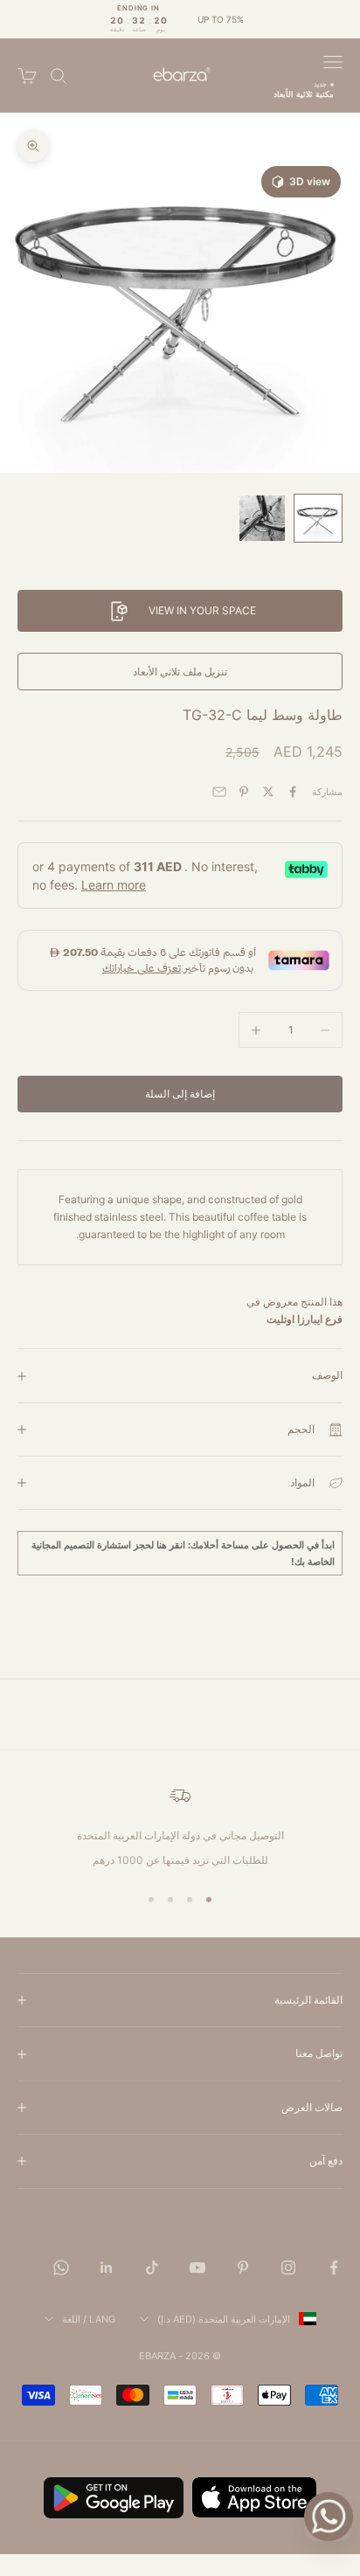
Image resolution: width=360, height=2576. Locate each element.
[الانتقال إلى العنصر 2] (262, 518)
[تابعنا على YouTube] (197, 2268)
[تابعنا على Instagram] (288, 2268)
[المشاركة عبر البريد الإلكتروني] (219, 792)
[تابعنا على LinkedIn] (107, 2268)
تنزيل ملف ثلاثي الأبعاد (180, 672)
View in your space (202, 610)
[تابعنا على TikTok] (152, 2268)
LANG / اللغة (89, 2319)
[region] (180, 1827)
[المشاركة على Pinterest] (244, 792)
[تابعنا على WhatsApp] (61, 2268)
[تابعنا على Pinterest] (243, 2268)
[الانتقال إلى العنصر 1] (318, 518)
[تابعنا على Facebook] (334, 2268)
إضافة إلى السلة (180, 1094)
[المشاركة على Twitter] (268, 792)
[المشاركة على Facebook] (293, 792)
